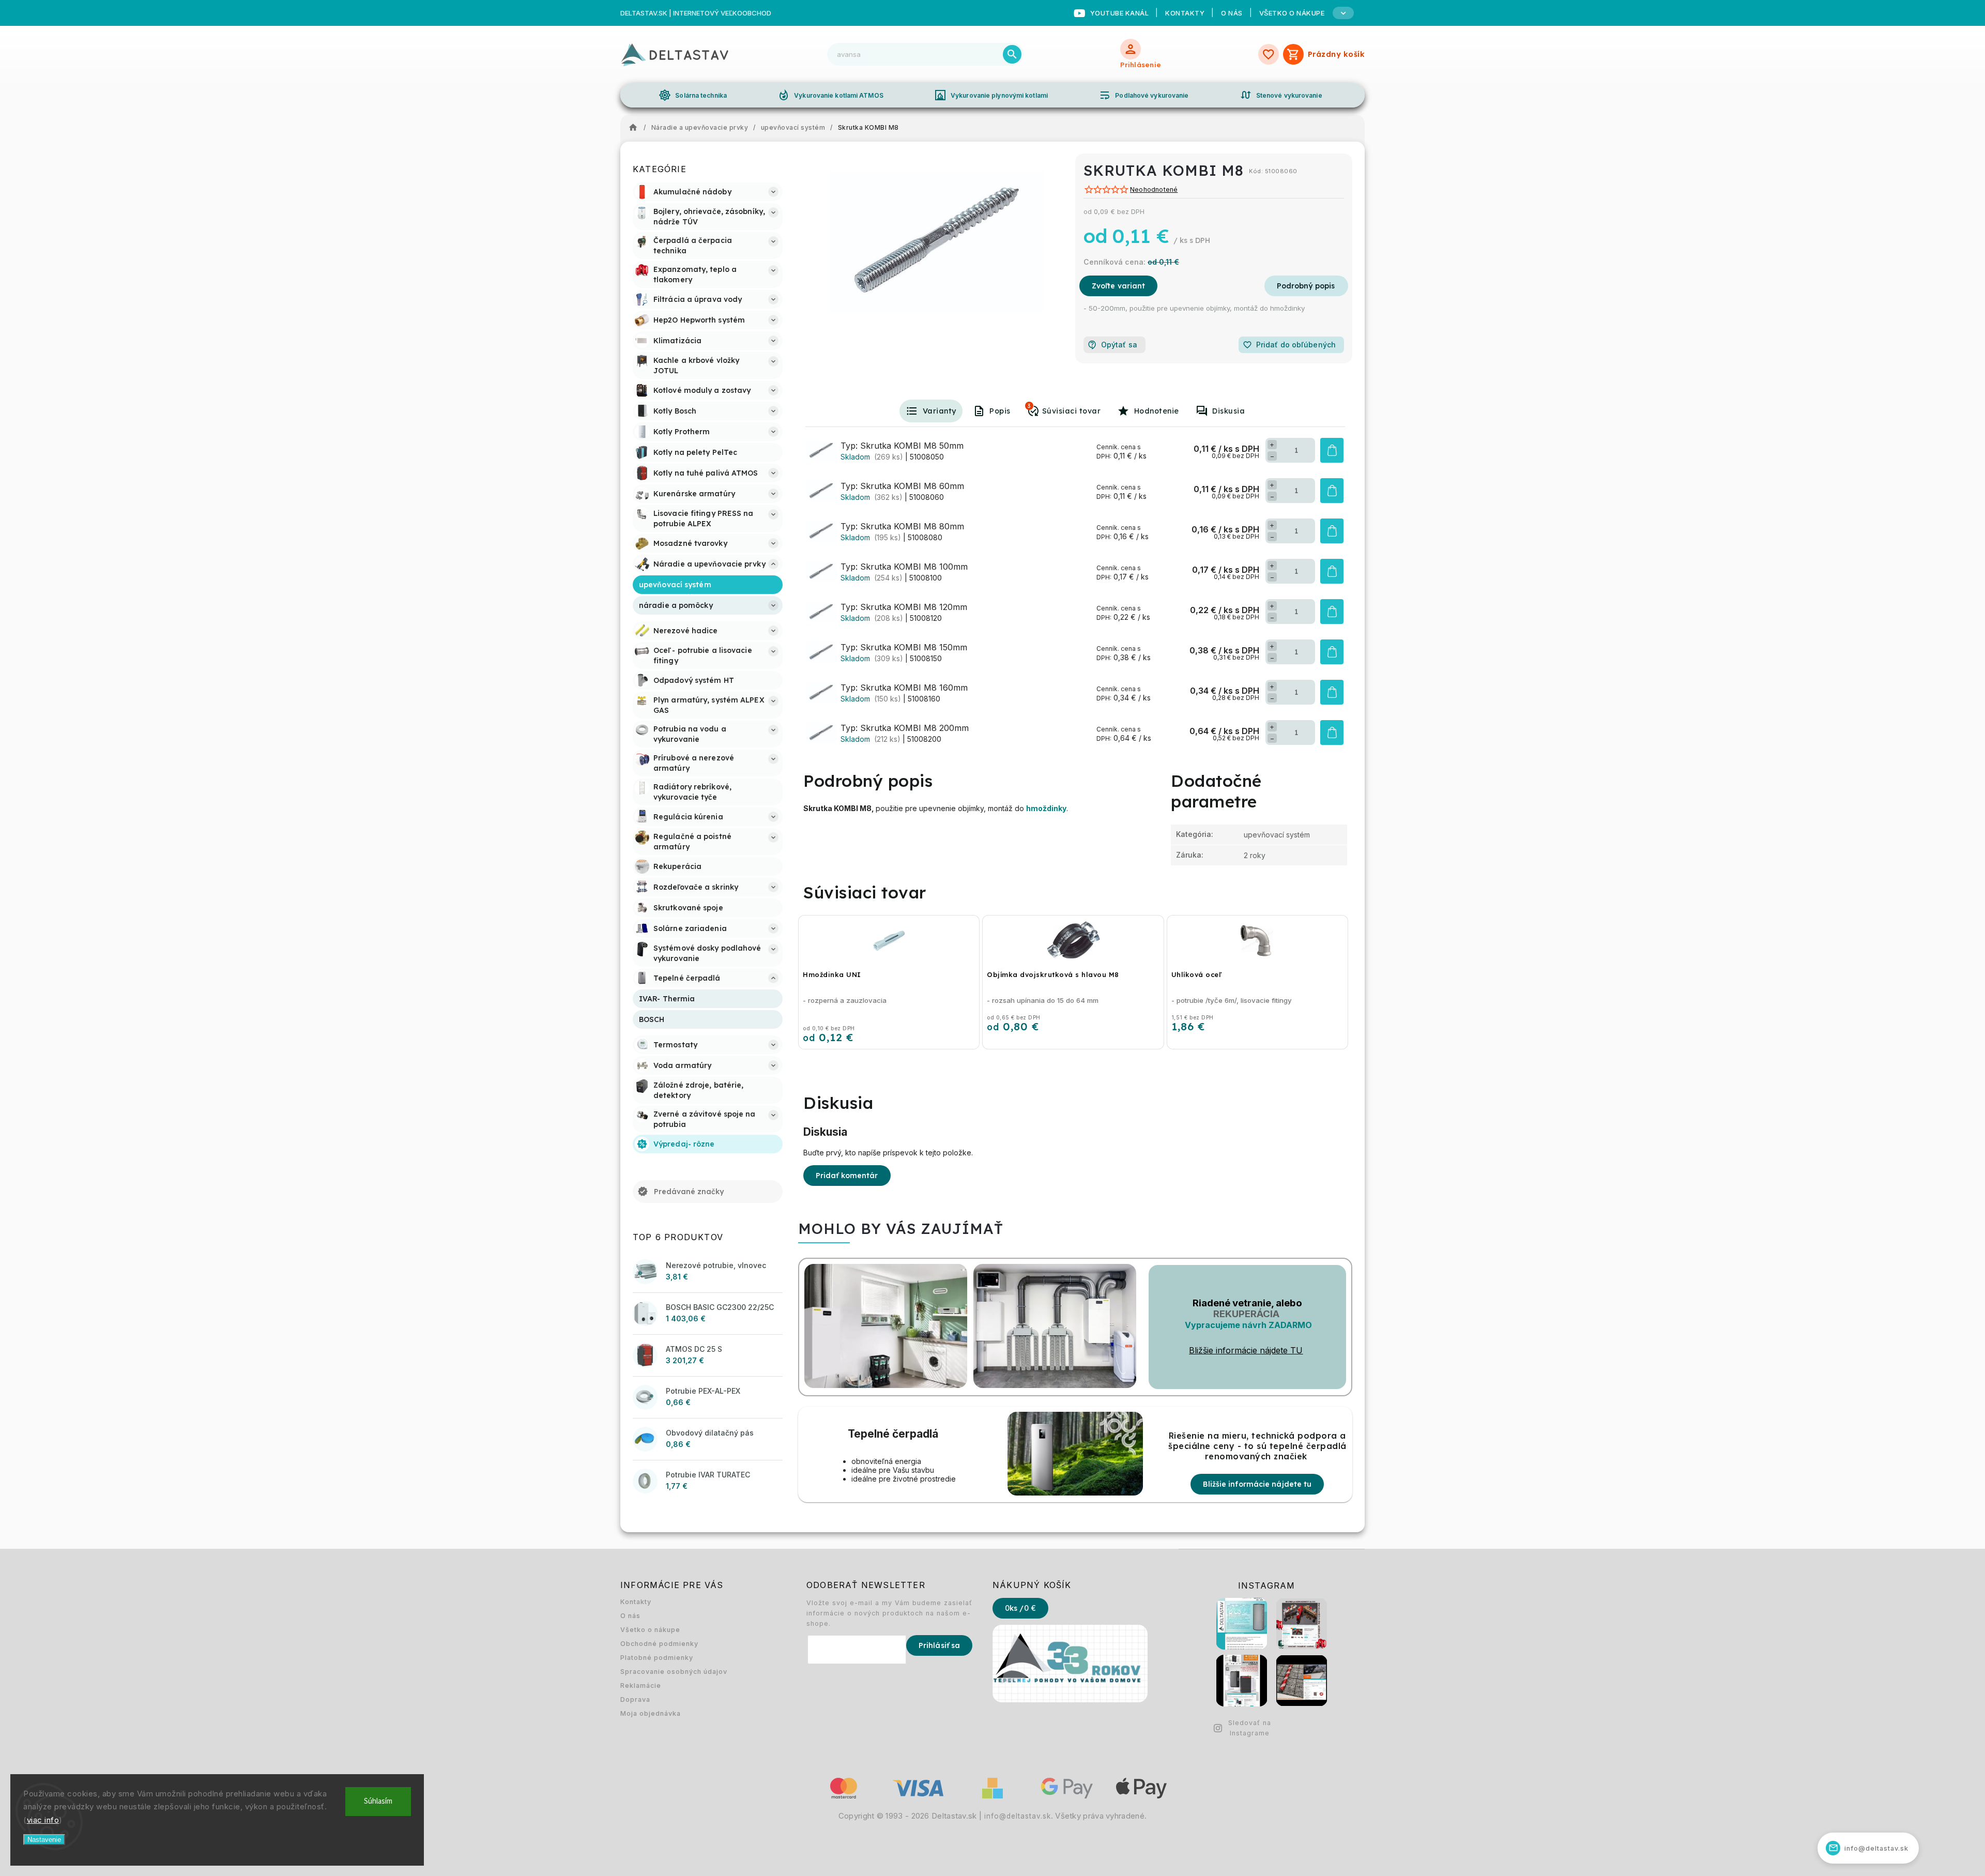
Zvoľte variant (1118, 286)
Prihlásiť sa (939, 1645)
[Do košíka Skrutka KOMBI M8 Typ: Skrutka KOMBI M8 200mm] (1332, 733)
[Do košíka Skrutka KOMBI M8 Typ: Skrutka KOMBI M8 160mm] (1332, 692)
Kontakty (1185, 13)
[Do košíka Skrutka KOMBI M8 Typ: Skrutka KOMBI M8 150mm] (1332, 652)
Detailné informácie (1306, 286)
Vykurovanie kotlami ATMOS (830, 95)
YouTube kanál (1120, 13)
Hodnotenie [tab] (1157, 411)
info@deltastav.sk (1018, 1816)
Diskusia (1228, 411)
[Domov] (636, 128)
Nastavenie (44, 1840)
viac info (43, 1820)
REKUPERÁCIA (1246, 1314)
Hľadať (1012, 54)
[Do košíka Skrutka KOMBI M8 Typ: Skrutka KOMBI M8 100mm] (1332, 571)
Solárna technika (693, 95)
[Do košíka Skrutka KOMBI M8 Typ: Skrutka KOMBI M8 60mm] (1332, 491)
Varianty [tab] (940, 411)
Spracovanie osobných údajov (674, 1672)
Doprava (635, 1699)
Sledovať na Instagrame (1250, 1728)
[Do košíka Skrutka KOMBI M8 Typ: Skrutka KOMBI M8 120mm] (1332, 612)
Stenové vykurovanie (1281, 95)
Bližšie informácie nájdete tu (1257, 1484)
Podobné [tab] (1029, 406)
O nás (1232, 13)
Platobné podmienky (657, 1658)
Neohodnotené (1154, 190)
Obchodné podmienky (659, 1644)
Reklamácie (641, 1686)
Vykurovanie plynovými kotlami (991, 95)
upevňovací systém (1277, 835)
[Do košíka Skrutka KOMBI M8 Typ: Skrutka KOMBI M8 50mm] (1332, 450)
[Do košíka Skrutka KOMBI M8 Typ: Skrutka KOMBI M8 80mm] (1332, 531)
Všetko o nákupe (650, 1630)
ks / (1020, 1608)
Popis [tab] (1000, 411)
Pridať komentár (847, 1176)
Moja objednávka (651, 1713)
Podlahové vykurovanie (1143, 95)
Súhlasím (378, 1801)
